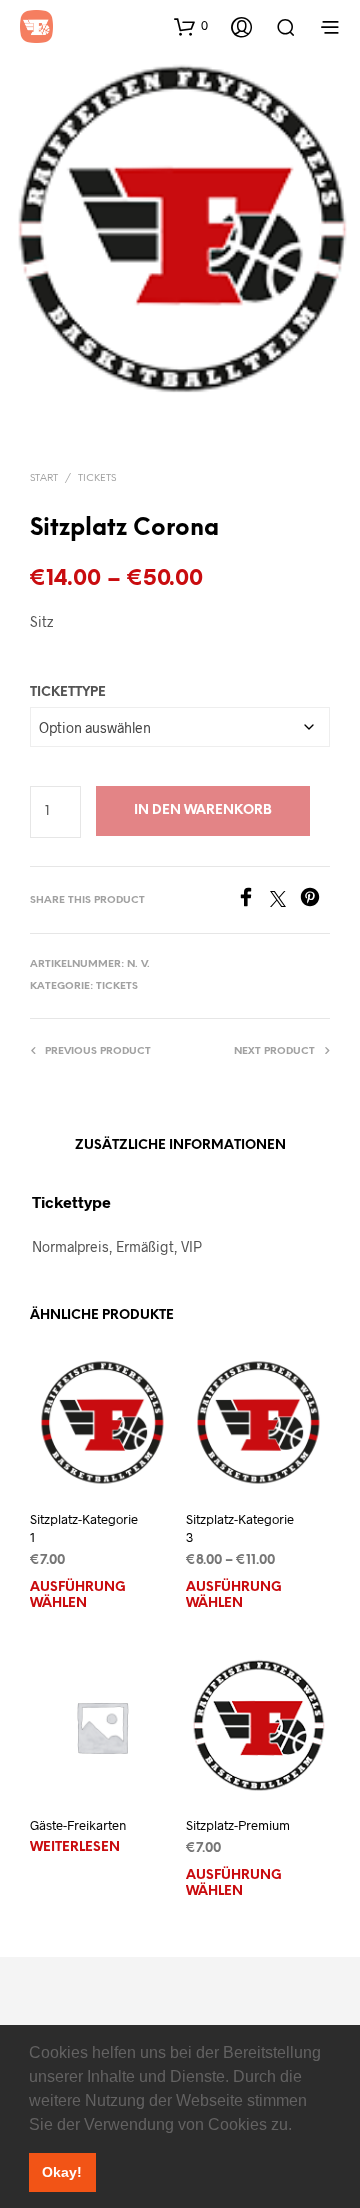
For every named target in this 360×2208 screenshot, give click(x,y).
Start (44, 478)
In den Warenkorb (203, 810)
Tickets (97, 478)
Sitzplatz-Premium (238, 1825)
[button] (299, 2126)
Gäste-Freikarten (78, 1825)
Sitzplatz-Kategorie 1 (84, 1528)
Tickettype (68, 692)
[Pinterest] (315, 900)
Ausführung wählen (78, 1595)
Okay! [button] (62, 2172)
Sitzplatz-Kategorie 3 (240, 1528)
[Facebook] (253, 900)
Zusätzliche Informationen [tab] (180, 1145)
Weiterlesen (75, 1847)
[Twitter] (285, 900)
